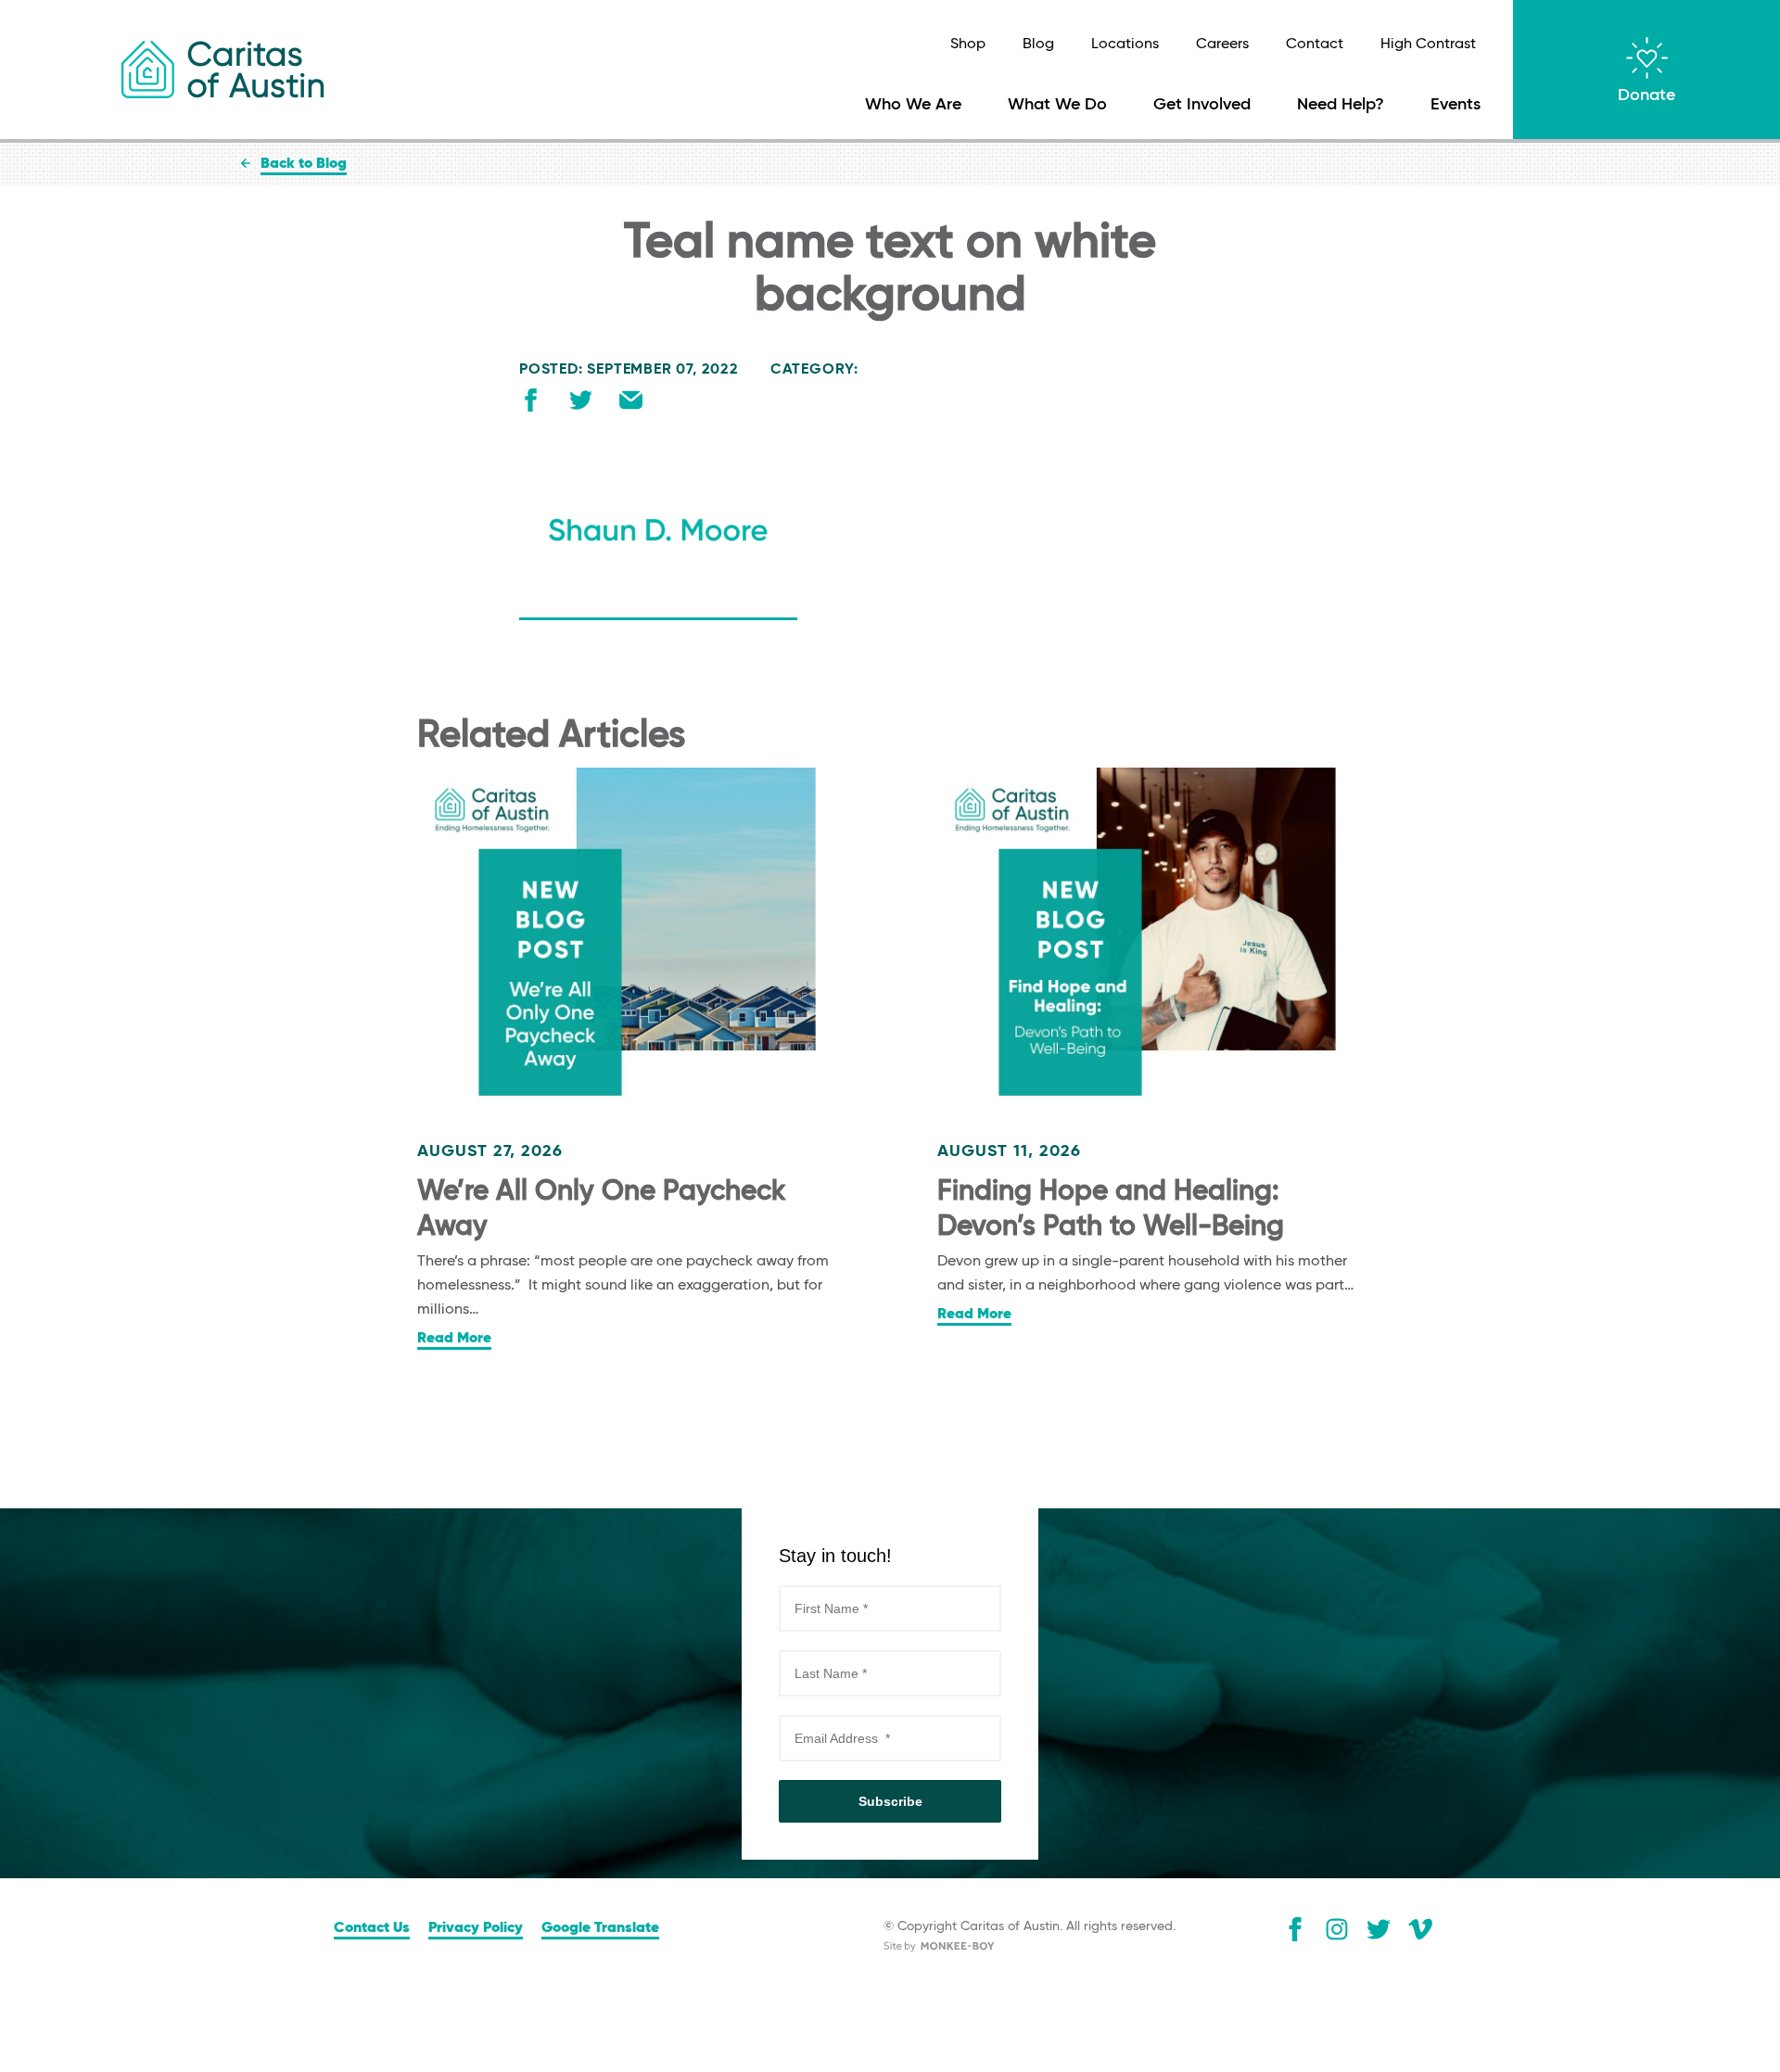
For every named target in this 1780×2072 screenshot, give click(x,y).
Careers (1222, 44)
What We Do (1057, 105)
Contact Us (372, 1928)
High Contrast (1428, 44)
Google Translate (600, 1928)
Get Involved (1202, 105)
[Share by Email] (631, 404)
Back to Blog (304, 164)
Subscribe (890, 1801)
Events (1456, 105)
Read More (454, 1339)
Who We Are (913, 105)
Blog (1038, 44)
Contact (1315, 44)
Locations (1125, 44)
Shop (968, 44)
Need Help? (1341, 105)
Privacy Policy (476, 1928)
